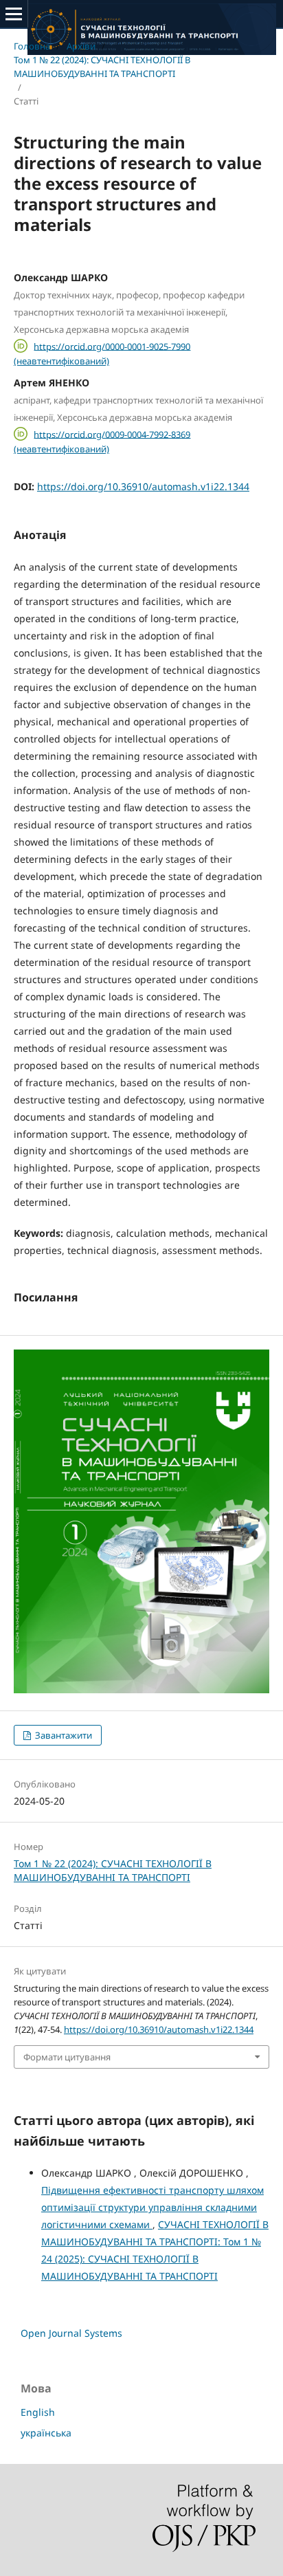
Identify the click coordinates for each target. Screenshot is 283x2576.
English (38, 2412)
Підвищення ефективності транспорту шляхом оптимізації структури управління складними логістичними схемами (152, 2207)
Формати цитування (67, 2057)
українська (46, 2433)
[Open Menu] (14, 14)
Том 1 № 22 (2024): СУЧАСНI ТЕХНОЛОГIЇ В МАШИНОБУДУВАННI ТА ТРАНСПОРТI (102, 67)
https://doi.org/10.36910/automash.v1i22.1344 (143, 486)
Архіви (81, 46)
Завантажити (63, 1735)
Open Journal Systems (71, 2333)
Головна (32, 46)
